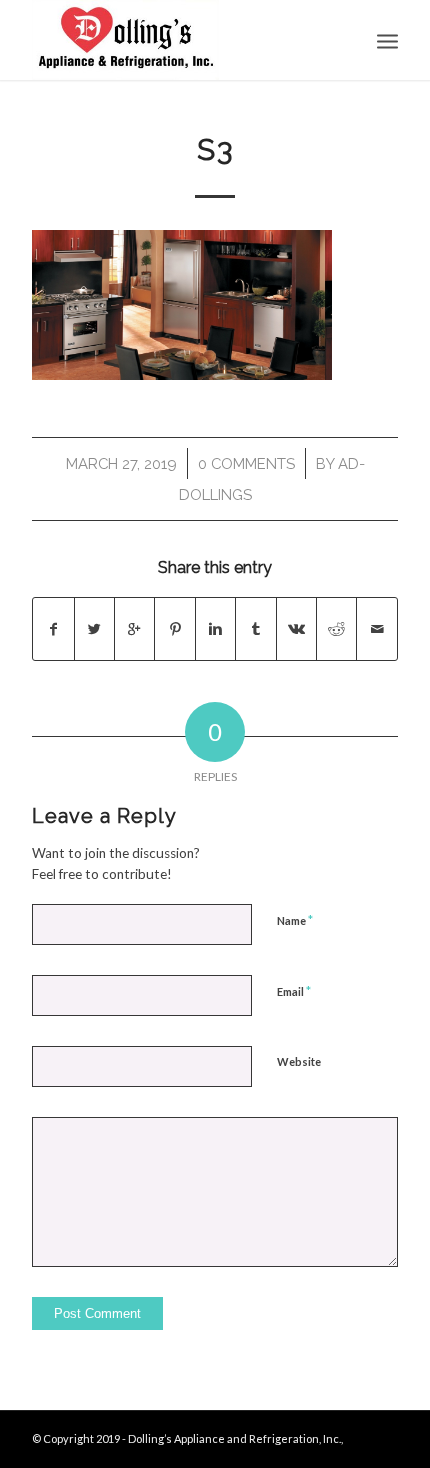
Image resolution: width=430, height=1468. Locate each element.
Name (295, 920)
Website (299, 1061)
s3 (215, 149)
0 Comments (246, 463)
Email (294, 991)
